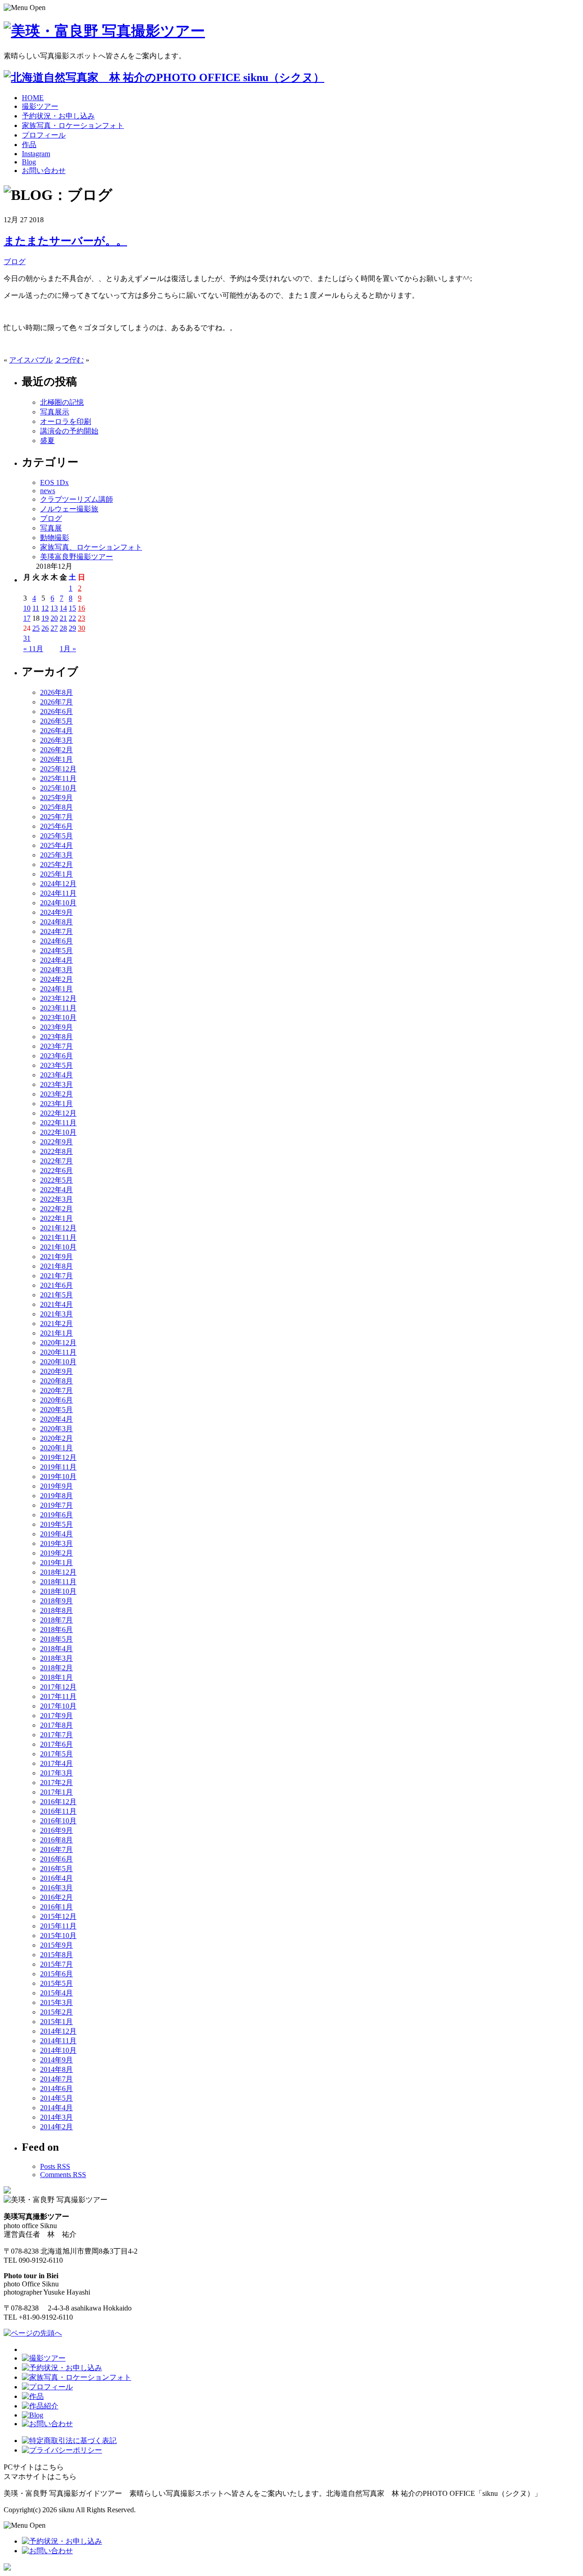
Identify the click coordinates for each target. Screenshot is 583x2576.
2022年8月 (56, 1151)
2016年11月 (58, 1811)
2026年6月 (56, 712)
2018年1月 (56, 1677)
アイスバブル (31, 360)
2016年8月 (56, 1840)
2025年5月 (56, 836)
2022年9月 (56, 1142)
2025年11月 (58, 778)
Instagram (36, 154)
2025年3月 (56, 855)
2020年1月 (56, 1448)
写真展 (51, 528)
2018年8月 (56, 1610)
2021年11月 (58, 1237)
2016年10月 (58, 1821)
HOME (33, 98)
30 (82, 628)
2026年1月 (56, 759)
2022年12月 (58, 1113)
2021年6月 (56, 1285)
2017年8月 (56, 1725)
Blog (29, 162)
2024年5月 (56, 951)
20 (54, 618)
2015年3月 (56, 2002)
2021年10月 (58, 1247)
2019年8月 (56, 1496)
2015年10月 (58, 1936)
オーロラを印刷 (66, 421)
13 (54, 608)
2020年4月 (56, 1419)
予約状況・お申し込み (58, 116)
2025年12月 (58, 769)
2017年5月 (56, 1754)
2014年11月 (58, 2041)
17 (27, 618)
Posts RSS (55, 2166)
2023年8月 (56, 1037)
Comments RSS (63, 2175)
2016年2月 (56, 1897)
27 (54, 628)
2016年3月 (56, 1888)
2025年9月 (56, 798)
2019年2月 (56, 1553)
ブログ (15, 262)
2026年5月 (56, 721)
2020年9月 (56, 1371)
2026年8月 (56, 692)
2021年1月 (56, 1333)
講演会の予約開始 (69, 431)
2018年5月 (56, 1639)
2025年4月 (56, 845)
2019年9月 (56, 1486)
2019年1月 (56, 1563)
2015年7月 (56, 1964)
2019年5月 (56, 1524)
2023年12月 (58, 998)
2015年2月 (56, 2012)
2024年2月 (56, 979)
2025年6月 (56, 826)
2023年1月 (56, 1104)
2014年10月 (58, 2050)
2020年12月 (58, 1343)
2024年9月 (56, 912)
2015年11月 (58, 1926)
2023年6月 (56, 1056)
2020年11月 (58, 1352)
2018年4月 (56, 1649)
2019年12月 (58, 1457)
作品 (29, 145)
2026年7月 (56, 702)
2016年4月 (56, 1878)
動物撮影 (55, 538)
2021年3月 (56, 1314)
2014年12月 (58, 2031)
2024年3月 (56, 970)
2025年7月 (56, 817)
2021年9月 (56, 1257)
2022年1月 (56, 1218)
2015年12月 (58, 1916)
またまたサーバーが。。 (65, 241)
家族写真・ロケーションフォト (73, 125)
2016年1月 (56, 1907)
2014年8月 (56, 2069)
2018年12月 (58, 1572)
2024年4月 (56, 960)
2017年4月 (56, 1763)
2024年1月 (56, 989)
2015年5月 (56, 1983)
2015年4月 (56, 1993)
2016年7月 (56, 1849)
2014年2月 (56, 2127)
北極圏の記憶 (62, 402)
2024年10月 (58, 903)
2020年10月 (58, 1362)
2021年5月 (56, 1295)
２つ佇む (69, 360)
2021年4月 (56, 1304)
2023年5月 (56, 1065)
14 (63, 608)
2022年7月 (56, 1161)
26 (45, 628)
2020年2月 (56, 1438)
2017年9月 (56, 1716)
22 (72, 618)
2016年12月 (58, 1802)
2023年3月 (56, 1084)
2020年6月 (56, 1400)
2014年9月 (56, 2060)
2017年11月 (58, 1696)
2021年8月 (56, 1266)
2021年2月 (56, 1324)
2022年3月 (56, 1199)
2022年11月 (58, 1123)
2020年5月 (56, 1410)
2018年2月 (56, 1668)
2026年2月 (56, 750)
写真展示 (55, 412)
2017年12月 (58, 1687)
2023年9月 (56, 1027)
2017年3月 (56, 1773)
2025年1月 (56, 874)
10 (27, 608)
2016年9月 (56, 1830)
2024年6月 (56, 941)
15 (72, 608)
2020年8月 (56, 1381)
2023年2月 (56, 1094)
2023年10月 (58, 1018)
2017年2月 (56, 1783)
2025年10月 (58, 788)
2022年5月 (56, 1180)
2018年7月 (56, 1620)
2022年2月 (56, 1209)
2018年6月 (56, 1630)
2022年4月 (56, 1190)
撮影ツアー (40, 106)
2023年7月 (56, 1046)
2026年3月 (56, 740)
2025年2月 (56, 865)
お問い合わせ (44, 171)
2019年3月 (56, 1543)
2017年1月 (56, 1792)
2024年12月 (58, 884)
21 (63, 618)
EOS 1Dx (54, 482)
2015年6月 (56, 1974)
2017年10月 (58, 1706)
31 (27, 638)
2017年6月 (56, 1744)
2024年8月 (56, 922)
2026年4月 (56, 731)
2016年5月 (56, 1869)
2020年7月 (56, 1390)
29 (72, 628)
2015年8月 (56, 1955)
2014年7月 (56, 2079)
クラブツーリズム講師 (77, 499)
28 (63, 628)
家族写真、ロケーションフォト (91, 547)
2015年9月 (56, 1945)
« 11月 (33, 649)
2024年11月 (58, 893)
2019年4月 (56, 1534)
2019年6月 (56, 1515)
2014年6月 (56, 2089)
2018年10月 (58, 1591)
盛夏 (47, 441)
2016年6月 (56, 1859)
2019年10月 (58, 1477)
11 (36, 608)
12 (45, 608)
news (48, 491)
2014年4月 (56, 2108)
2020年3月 (56, 1429)
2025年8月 (56, 807)
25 (36, 628)
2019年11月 (58, 1467)
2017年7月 (56, 1735)
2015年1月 (56, 2022)
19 (45, 618)
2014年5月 (56, 2098)
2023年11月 (58, 1008)
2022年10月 (58, 1132)
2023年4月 (56, 1075)
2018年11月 (58, 1582)
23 (82, 618)
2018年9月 (56, 1601)
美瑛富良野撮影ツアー (77, 557)
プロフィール (44, 135)
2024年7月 (56, 931)
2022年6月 (56, 1171)
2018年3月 (56, 1658)
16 (82, 608)
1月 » (68, 649)
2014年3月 (56, 2117)
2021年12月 (58, 1228)
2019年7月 (56, 1505)
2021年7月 (56, 1276)
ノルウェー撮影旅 (69, 509)
